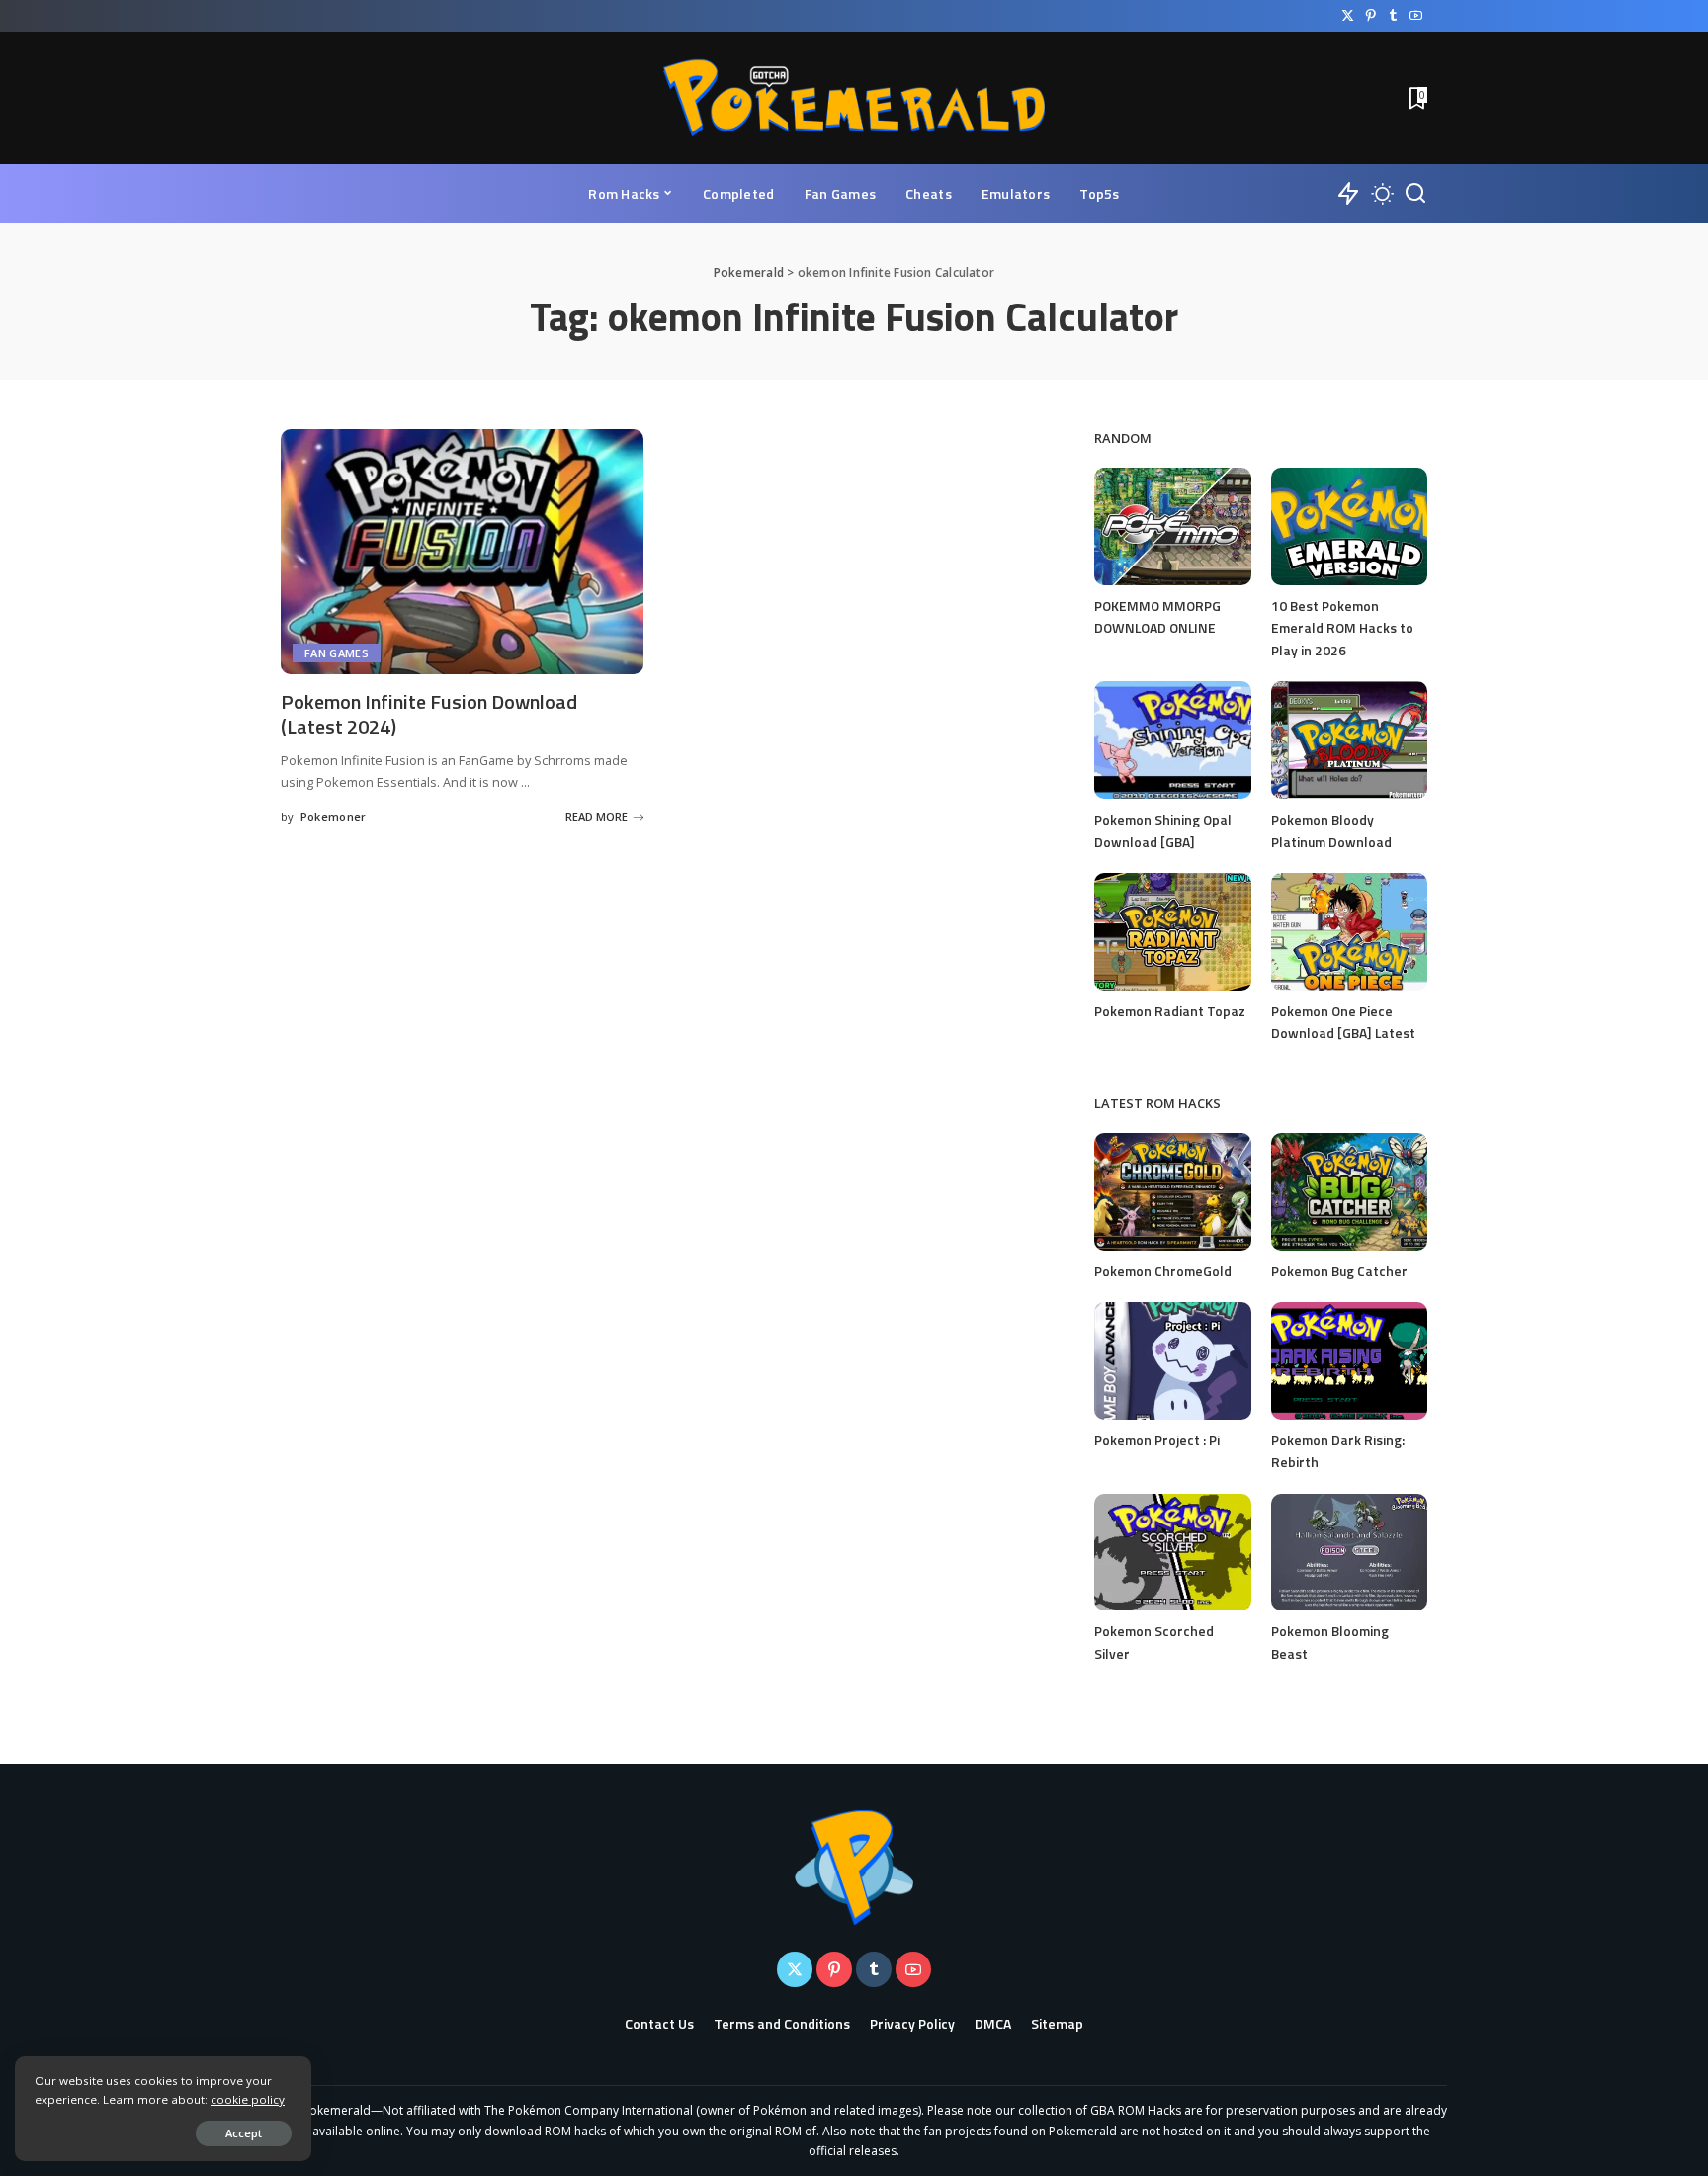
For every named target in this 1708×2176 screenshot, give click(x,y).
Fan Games (337, 653)
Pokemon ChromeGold (1163, 1271)
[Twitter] (1348, 16)
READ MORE (597, 816)
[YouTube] (1416, 16)
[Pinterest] (1370, 16)
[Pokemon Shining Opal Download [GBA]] (1172, 740)
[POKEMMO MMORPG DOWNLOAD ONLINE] (1172, 526)
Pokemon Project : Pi (1157, 1440)
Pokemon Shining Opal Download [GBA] (1163, 830)
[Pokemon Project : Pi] (1172, 1361)
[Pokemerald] (854, 98)
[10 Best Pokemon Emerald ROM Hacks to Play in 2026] (1349, 526)
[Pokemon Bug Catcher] (1349, 1192)
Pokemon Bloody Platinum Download (1331, 830)
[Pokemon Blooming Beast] (1349, 1553)
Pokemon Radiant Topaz (1170, 1011)
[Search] (1415, 194)
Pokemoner (334, 816)
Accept (244, 2133)
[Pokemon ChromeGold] (1172, 1192)
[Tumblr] (1393, 16)
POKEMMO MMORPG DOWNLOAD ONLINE (1157, 617)
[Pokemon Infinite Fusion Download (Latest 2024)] (462, 552)
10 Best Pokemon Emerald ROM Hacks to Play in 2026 (1342, 628)
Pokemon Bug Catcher (1339, 1271)
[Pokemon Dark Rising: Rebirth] (1349, 1361)
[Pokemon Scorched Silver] (1172, 1553)
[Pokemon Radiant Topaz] (1172, 932)
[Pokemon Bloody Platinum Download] (1349, 740)
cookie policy (248, 2099)
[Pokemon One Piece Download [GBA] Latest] (1349, 932)
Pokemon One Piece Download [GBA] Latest (1343, 1022)
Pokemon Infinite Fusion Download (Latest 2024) (429, 714)
